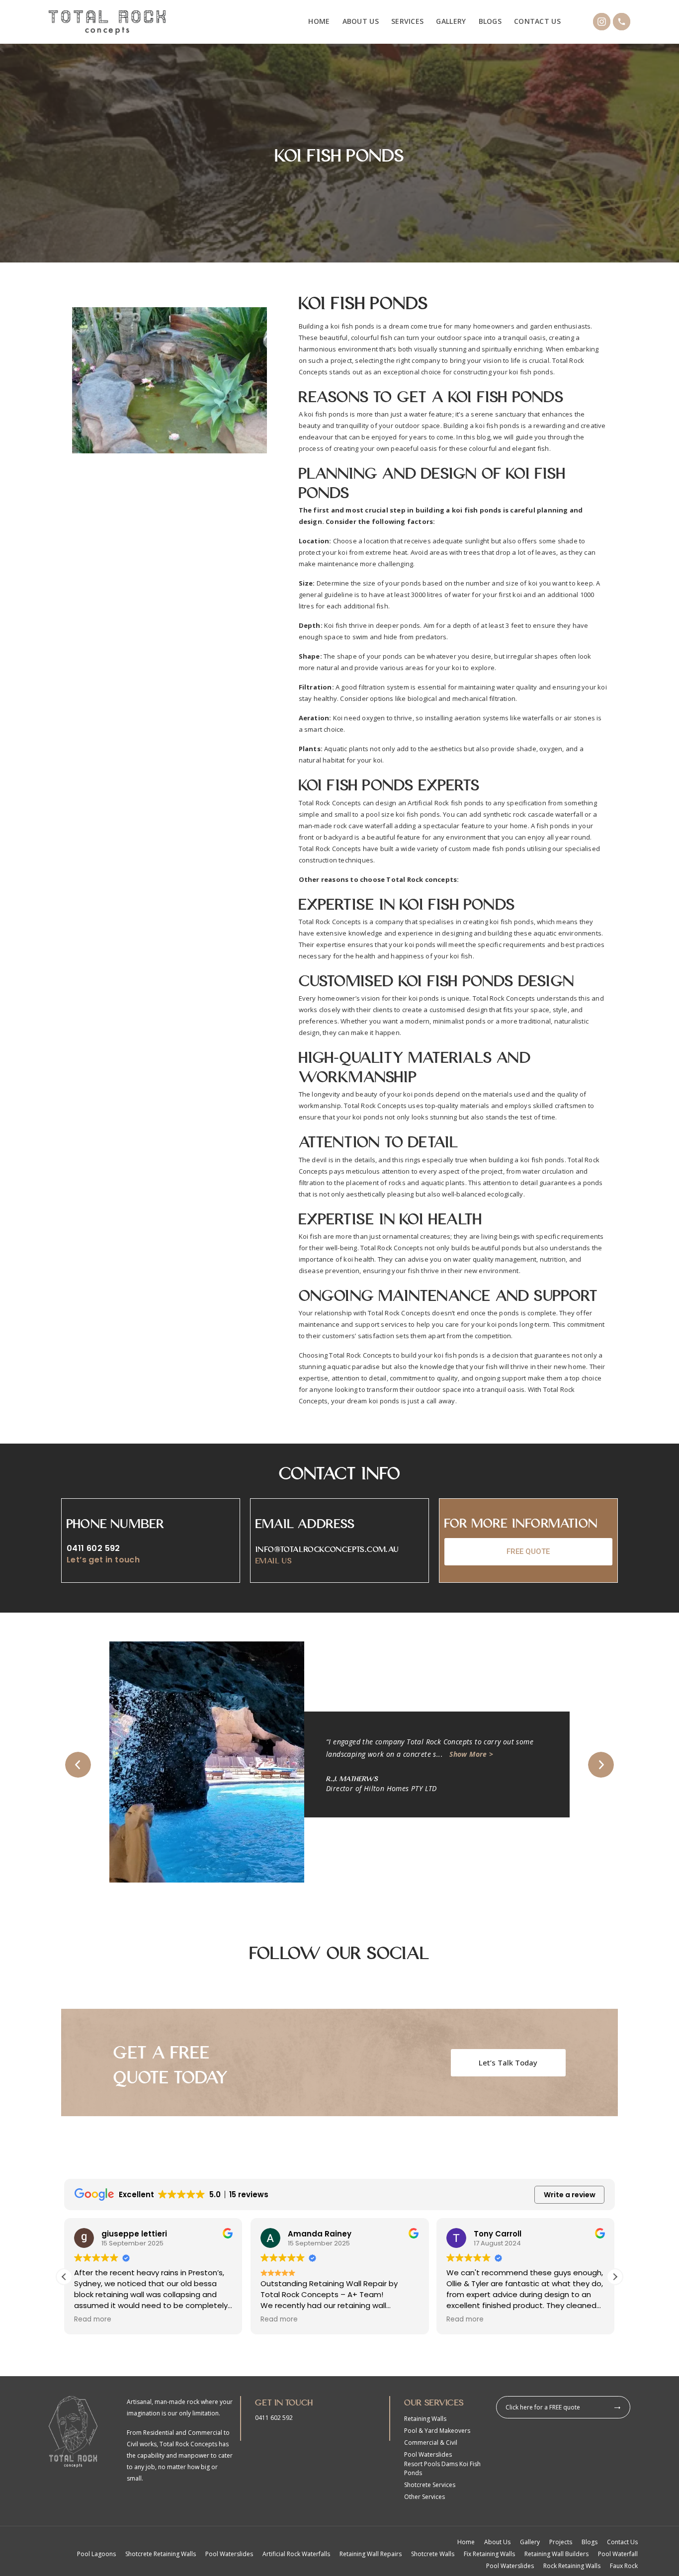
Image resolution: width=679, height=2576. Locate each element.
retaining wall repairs (371, 2554)
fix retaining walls (489, 2554)
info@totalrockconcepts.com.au (327, 1548)
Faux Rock (624, 2566)
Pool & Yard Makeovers (437, 2431)
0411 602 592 (93, 1548)
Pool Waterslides (428, 2454)
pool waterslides (229, 2554)
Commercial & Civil (431, 2443)
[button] (78, 1765)
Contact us (537, 21)
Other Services (424, 2497)
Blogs (490, 21)
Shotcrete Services (430, 2485)
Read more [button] (93, 2319)
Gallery (451, 21)
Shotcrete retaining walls (161, 2554)
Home (319, 21)
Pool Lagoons (96, 2554)
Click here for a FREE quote (543, 2407)
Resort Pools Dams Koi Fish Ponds (442, 2468)
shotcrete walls (433, 2554)
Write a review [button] (570, 2195)
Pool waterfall (618, 2554)
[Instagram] (602, 22)
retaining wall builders (556, 2554)
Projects (561, 2542)
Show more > (178, 1754)
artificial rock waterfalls (296, 2554)
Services (407, 21)
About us (361, 21)
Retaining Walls (425, 2419)
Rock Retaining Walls (572, 2566)
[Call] (622, 22)
